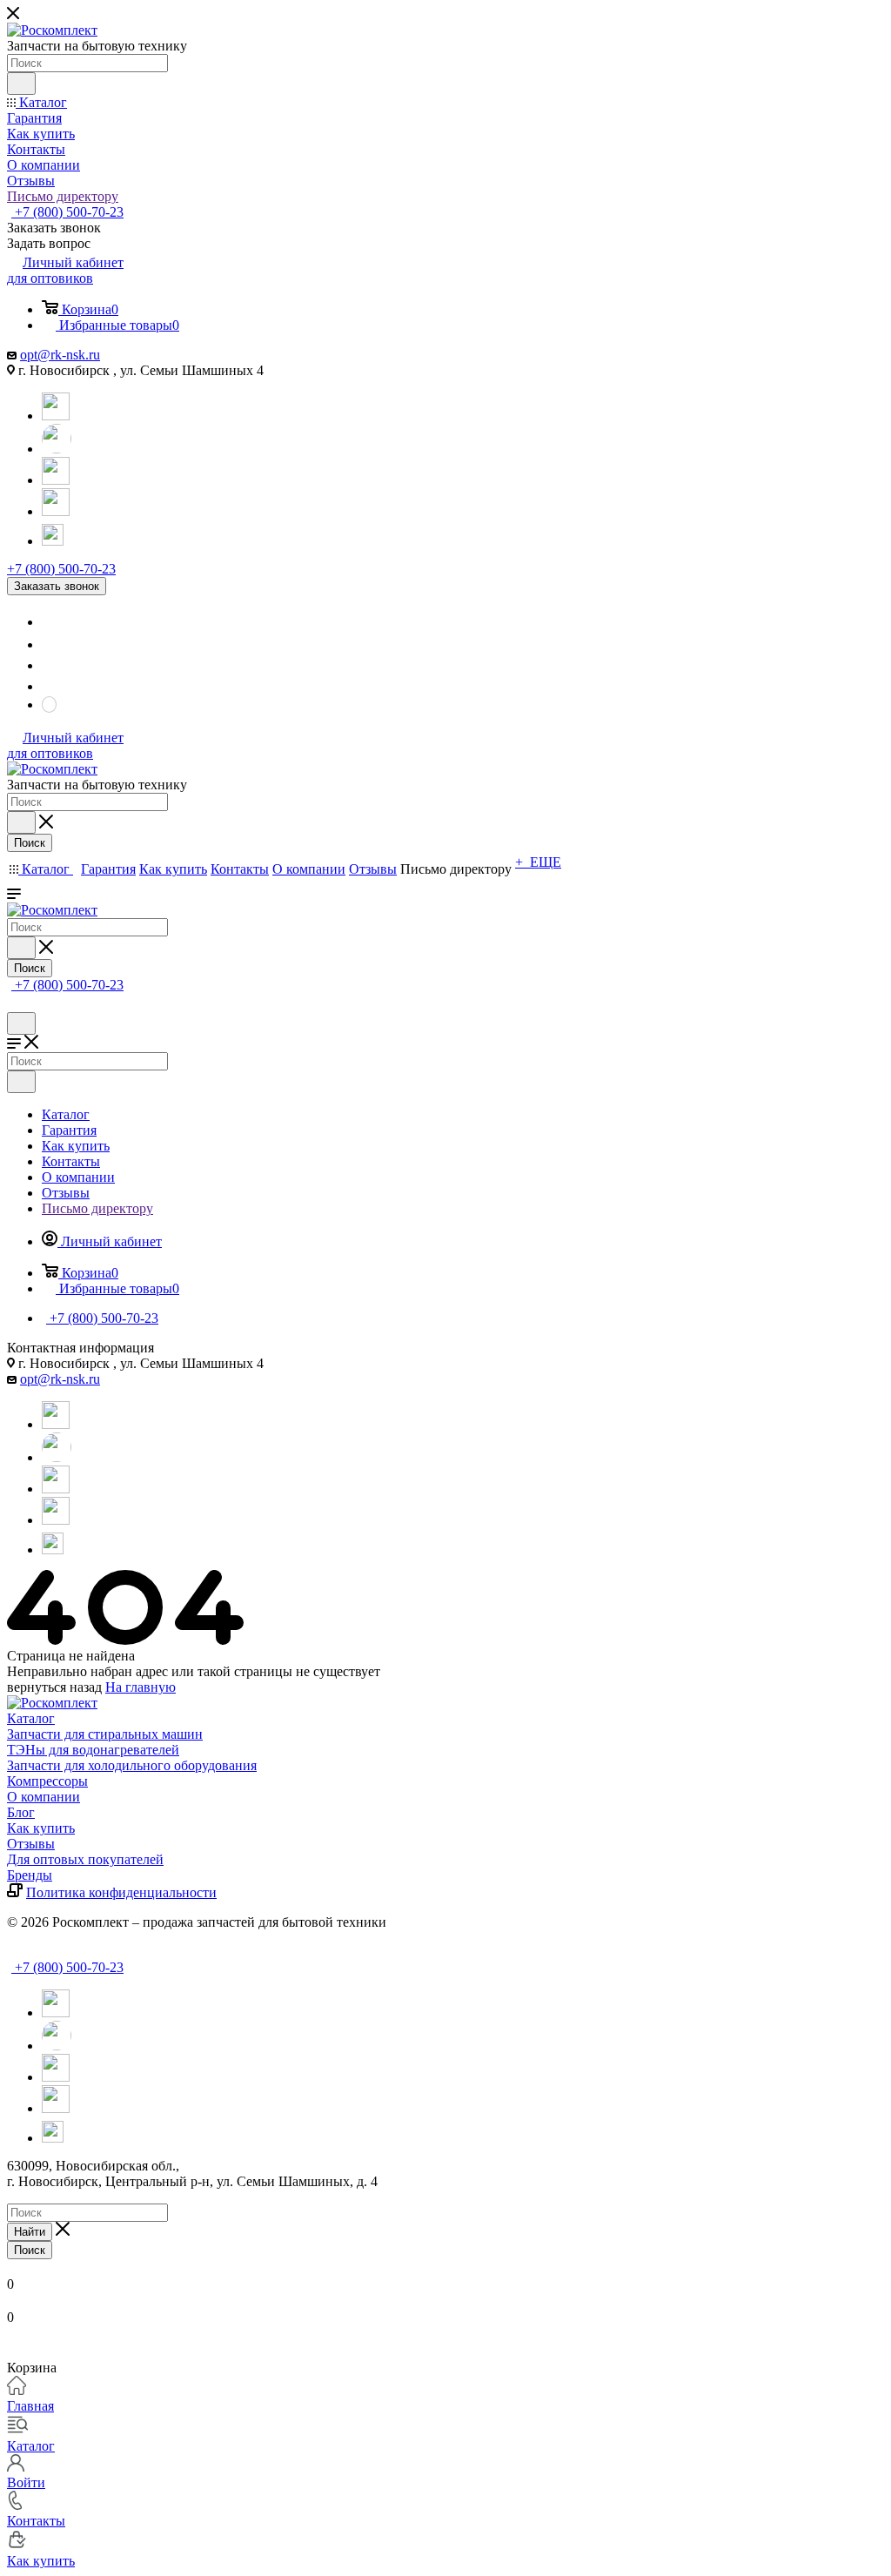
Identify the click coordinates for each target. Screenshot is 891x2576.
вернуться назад (54, 1687)
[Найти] (21, 84)
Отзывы (31, 1844)
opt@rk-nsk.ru (60, 355)
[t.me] (56, 533)
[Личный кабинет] (15, 1004)
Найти (30, 2232)
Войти (26, 2482)
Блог (21, 1812)
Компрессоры (47, 1781)
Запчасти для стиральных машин (105, 1734)
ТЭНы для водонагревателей (93, 1750)
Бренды (30, 1875)
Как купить (41, 1828)
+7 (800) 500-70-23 (67, 212)
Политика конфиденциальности (121, 1892)
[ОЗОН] (56, 480)
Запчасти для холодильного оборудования (132, 1765)
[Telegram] (56, 416)
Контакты (36, 2521)
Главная (30, 2406)
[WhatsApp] (57, 449)
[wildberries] (56, 511)
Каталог (31, 1718)
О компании (44, 1797)
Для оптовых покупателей (85, 1859)
